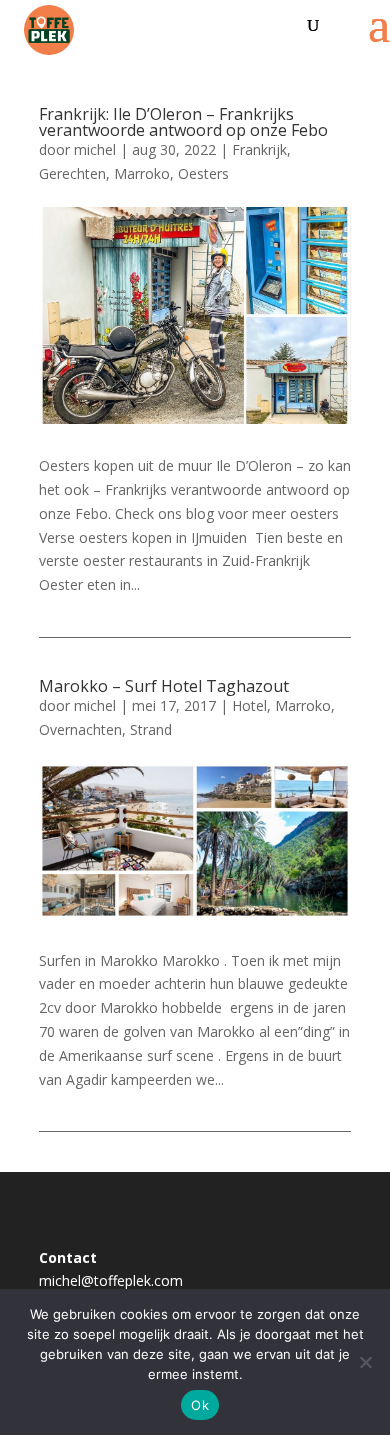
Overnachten (80, 729)
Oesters (203, 173)
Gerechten (72, 173)
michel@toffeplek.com (111, 1280)
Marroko (142, 173)
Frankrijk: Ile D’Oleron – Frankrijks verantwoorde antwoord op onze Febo (183, 122)
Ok (200, 1405)
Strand (151, 729)
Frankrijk (259, 149)
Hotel (249, 705)
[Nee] (365, 1362)
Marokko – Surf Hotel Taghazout (164, 686)
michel (95, 149)
